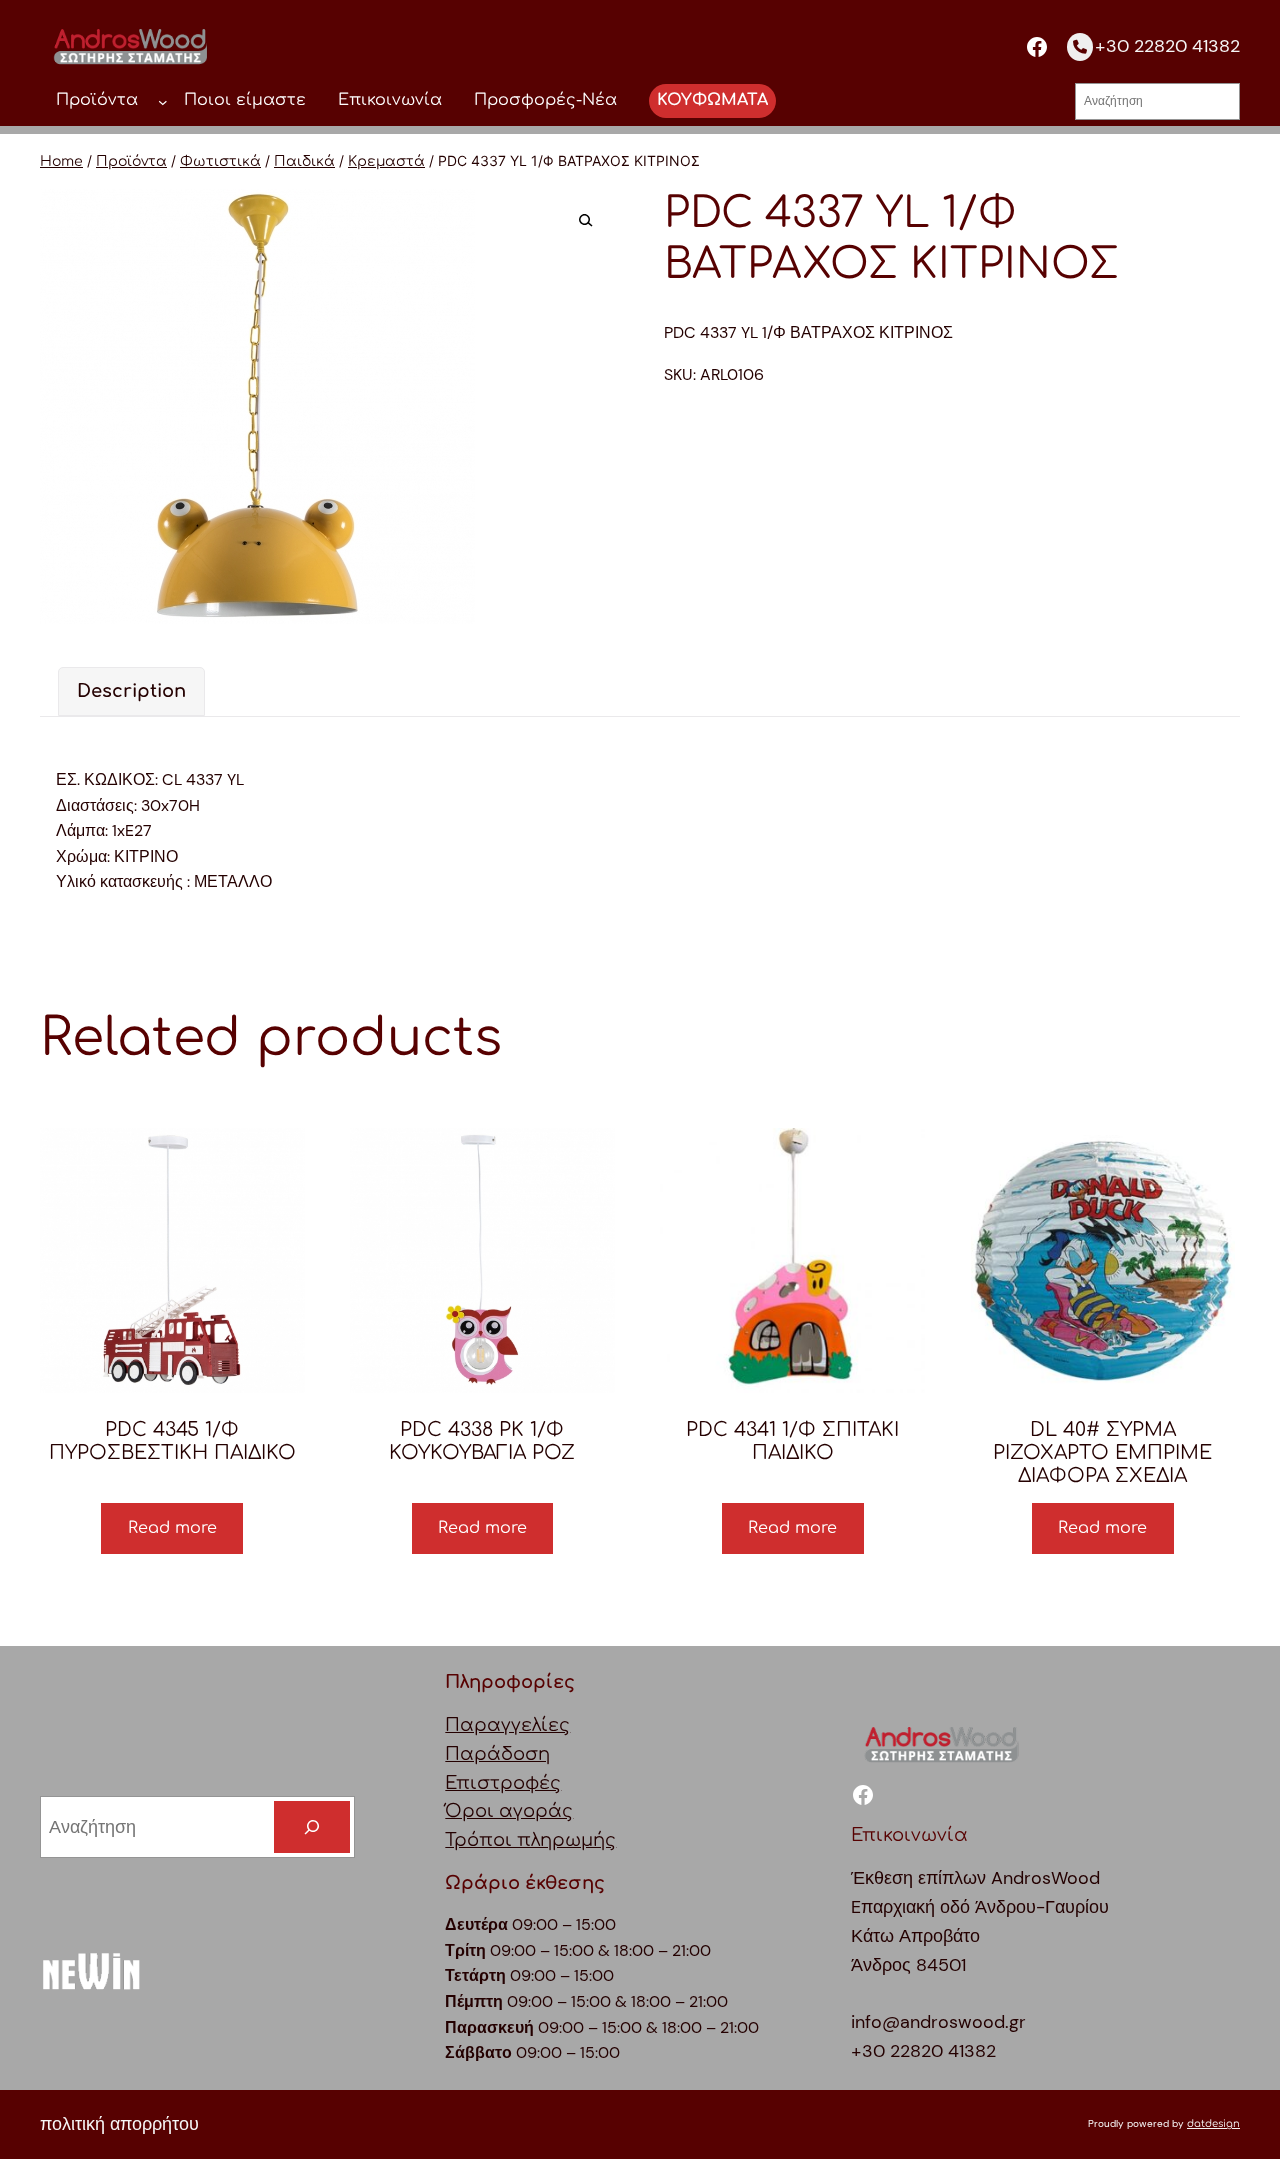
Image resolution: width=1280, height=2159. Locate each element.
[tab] (131, 691)
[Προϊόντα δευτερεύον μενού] (163, 101)
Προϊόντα (131, 161)
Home (61, 161)
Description (131, 691)
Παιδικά (304, 161)
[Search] (312, 1827)
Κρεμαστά (386, 161)
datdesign (1213, 2123)
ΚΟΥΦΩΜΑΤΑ (712, 100)
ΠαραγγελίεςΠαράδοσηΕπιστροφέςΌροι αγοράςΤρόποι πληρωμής (530, 1782)
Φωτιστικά (220, 161)
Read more (172, 1528)
